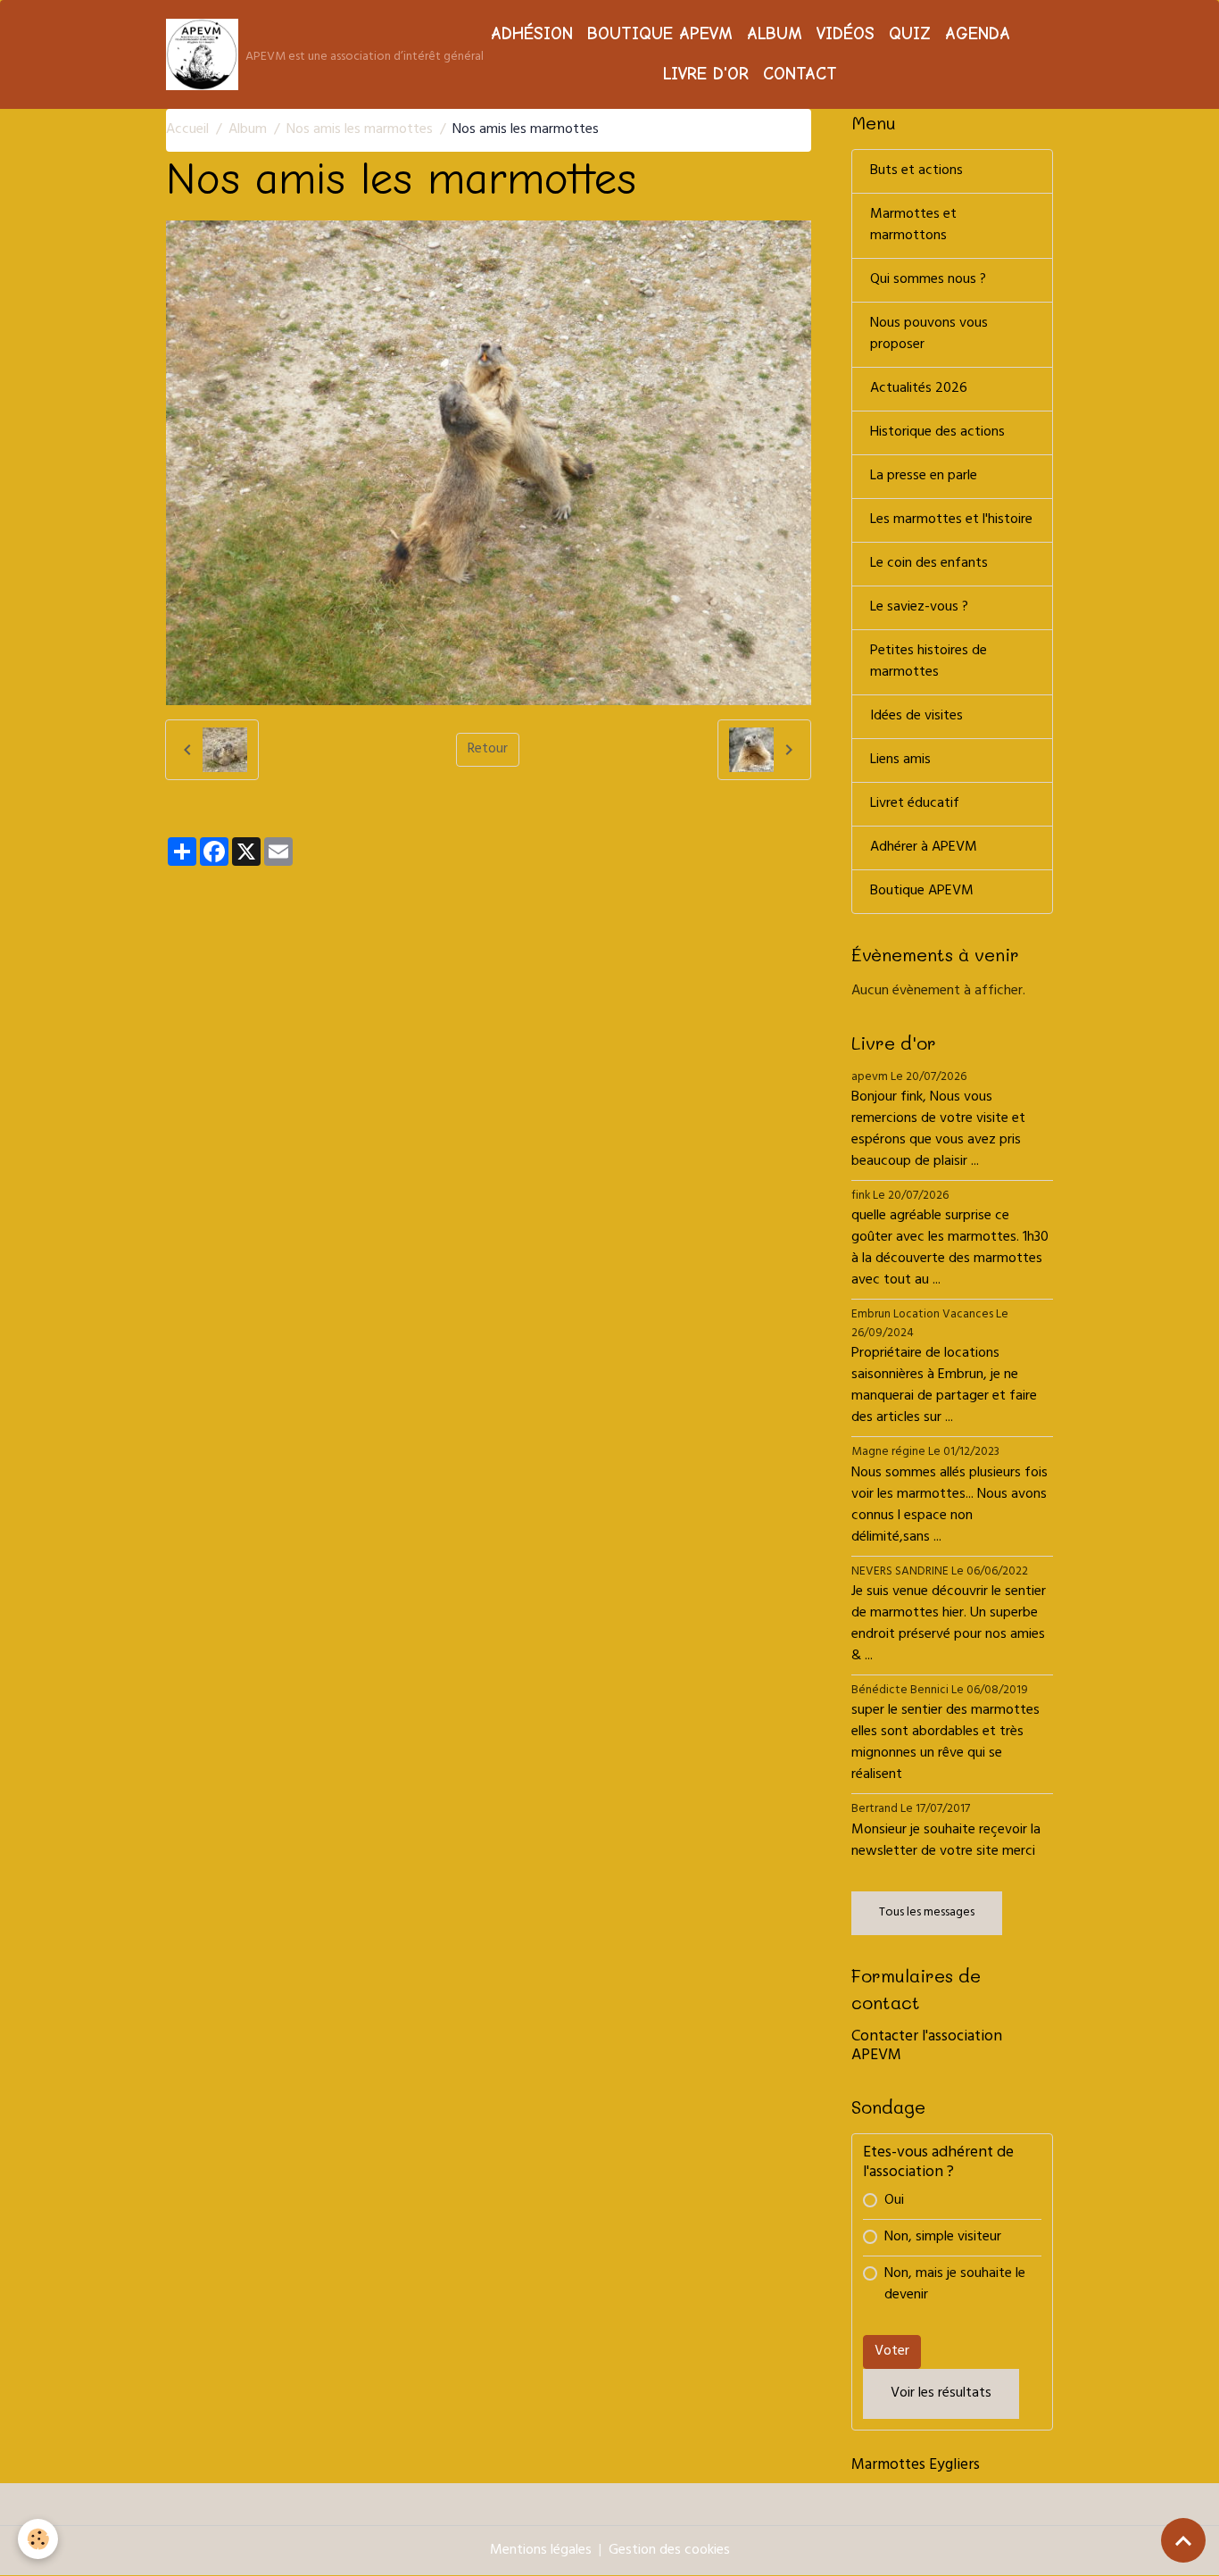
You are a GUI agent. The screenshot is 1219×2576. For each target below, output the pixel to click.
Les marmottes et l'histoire (951, 520)
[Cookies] (38, 2539)
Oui (894, 2201)
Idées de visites (916, 717)
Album (775, 34)
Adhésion (532, 34)
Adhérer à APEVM (924, 848)
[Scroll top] (1183, 2540)
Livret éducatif (915, 804)
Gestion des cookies (669, 2551)
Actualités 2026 (919, 389)
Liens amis (900, 760)
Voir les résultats (941, 2394)
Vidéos (846, 34)
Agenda (978, 34)
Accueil (187, 130)
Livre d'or (706, 74)
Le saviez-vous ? (919, 608)
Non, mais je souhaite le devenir (955, 2285)
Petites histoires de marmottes (929, 662)
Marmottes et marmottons (913, 226)
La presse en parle (924, 477)
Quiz (910, 34)
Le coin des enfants (929, 564)
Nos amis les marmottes (360, 130)
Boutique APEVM (660, 34)
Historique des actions (937, 433)
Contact (800, 74)
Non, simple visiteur (943, 2238)
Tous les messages (927, 1913)
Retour (488, 750)
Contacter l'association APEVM (927, 2047)
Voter (892, 2352)
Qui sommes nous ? (928, 280)
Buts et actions (916, 171)
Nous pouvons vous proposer (929, 335)
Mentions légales (541, 2551)
